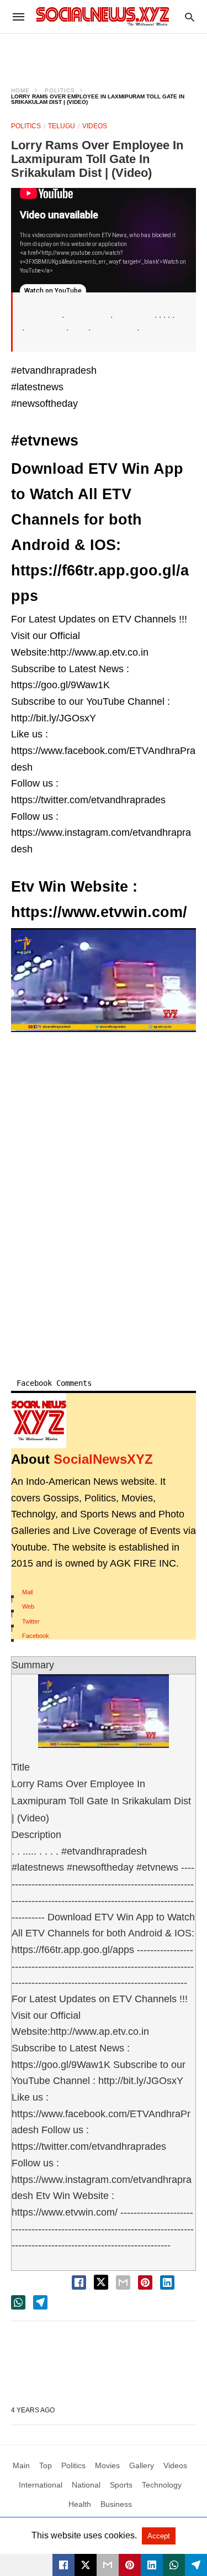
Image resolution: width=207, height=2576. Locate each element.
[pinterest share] (145, 2282)
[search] (190, 17)
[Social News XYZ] (103, 16)
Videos (95, 126)
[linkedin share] (167, 2282)
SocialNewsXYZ (103, 1459)
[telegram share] (40, 2302)
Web (28, 1606)
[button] (104, 980)
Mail (27, 1592)
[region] (104, 53)
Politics (60, 90)
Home (20, 90)
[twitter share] (101, 2282)
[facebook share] (79, 2282)
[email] (108, 2565)
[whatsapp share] (18, 2302)
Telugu (62, 126)
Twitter (31, 1621)
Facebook (36, 1636)
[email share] (123, 2282)
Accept (159, 2536)
